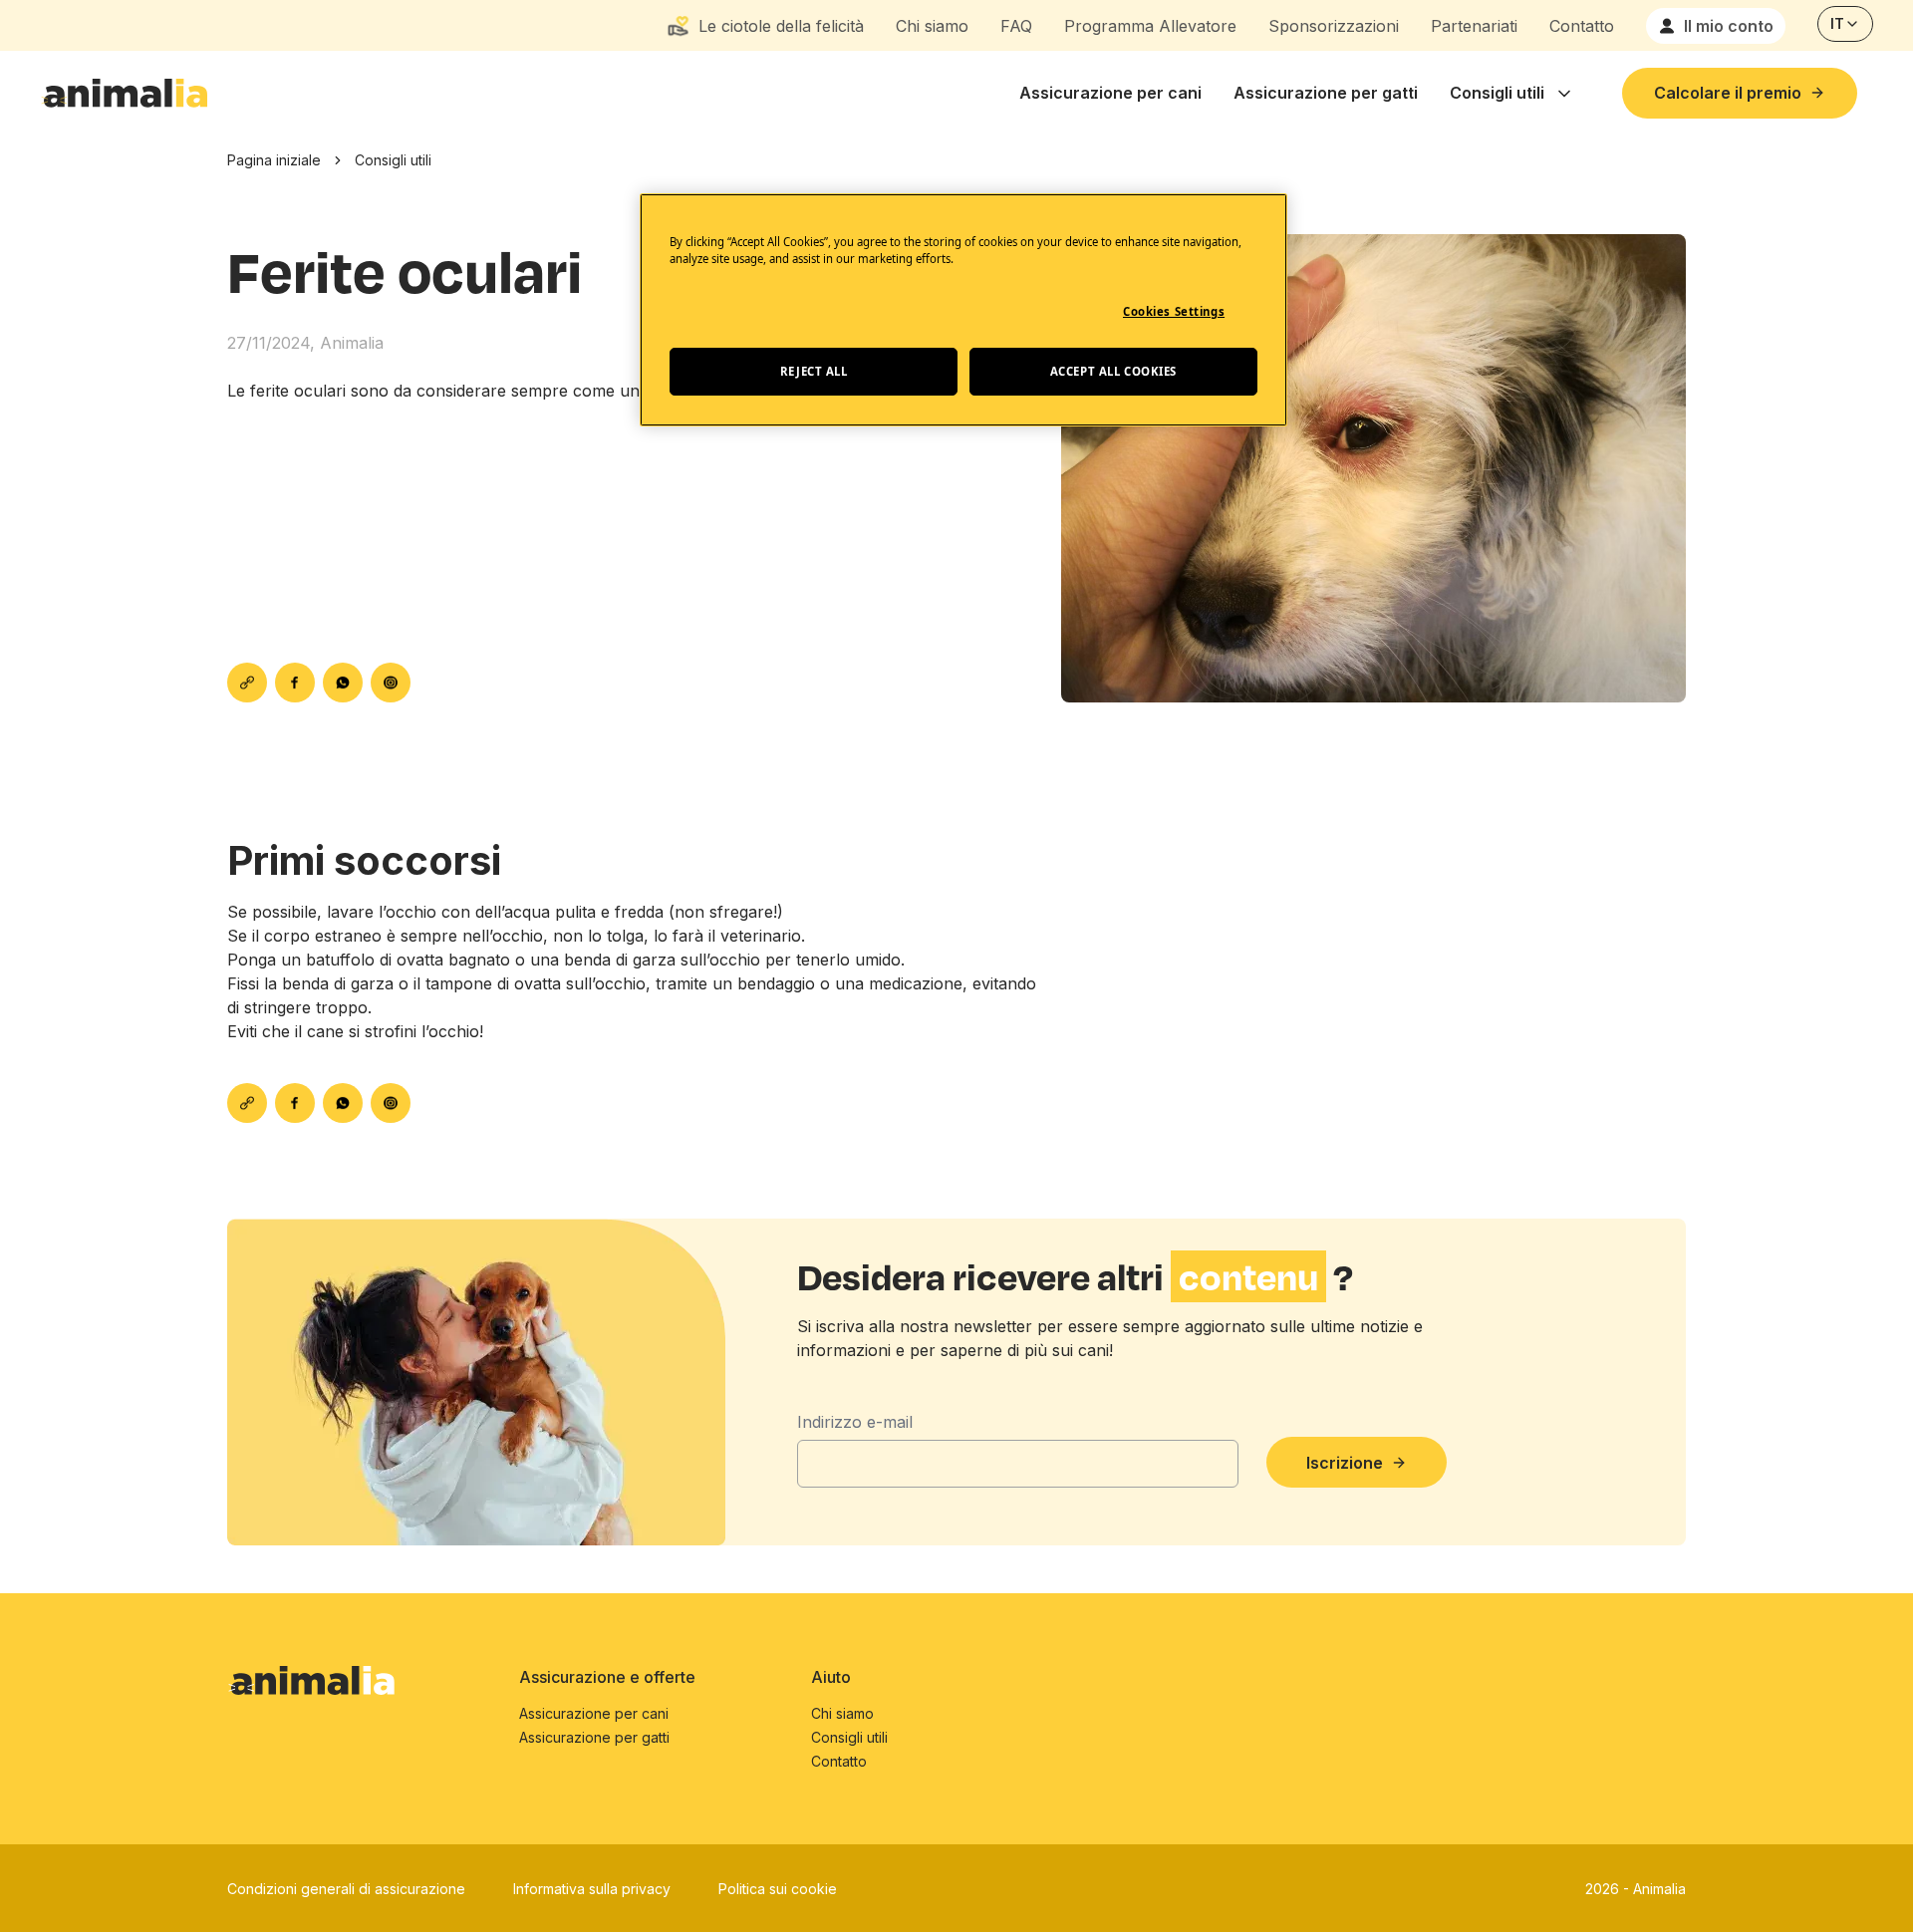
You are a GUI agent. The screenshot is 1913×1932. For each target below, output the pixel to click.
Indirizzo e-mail (855, 1422)
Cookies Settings (1174, 311)
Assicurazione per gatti (1326, 93)
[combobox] (1845, 24)
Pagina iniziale (274, 160)
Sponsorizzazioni (1334, 26)
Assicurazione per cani (1110, 93)
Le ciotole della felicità (781, 26)
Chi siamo (932, 26)
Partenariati (1474, 26)
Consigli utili (1497, 93)
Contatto (1582, 26)
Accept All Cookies (1113, 371)
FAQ (1016, 26)
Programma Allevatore (1150, 26)
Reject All (814, 371)
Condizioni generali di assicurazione (346, 1889)
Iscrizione (1345, 1463)
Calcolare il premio (1728, 93)
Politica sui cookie (778, 1889)
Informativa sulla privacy (592, 1889)
